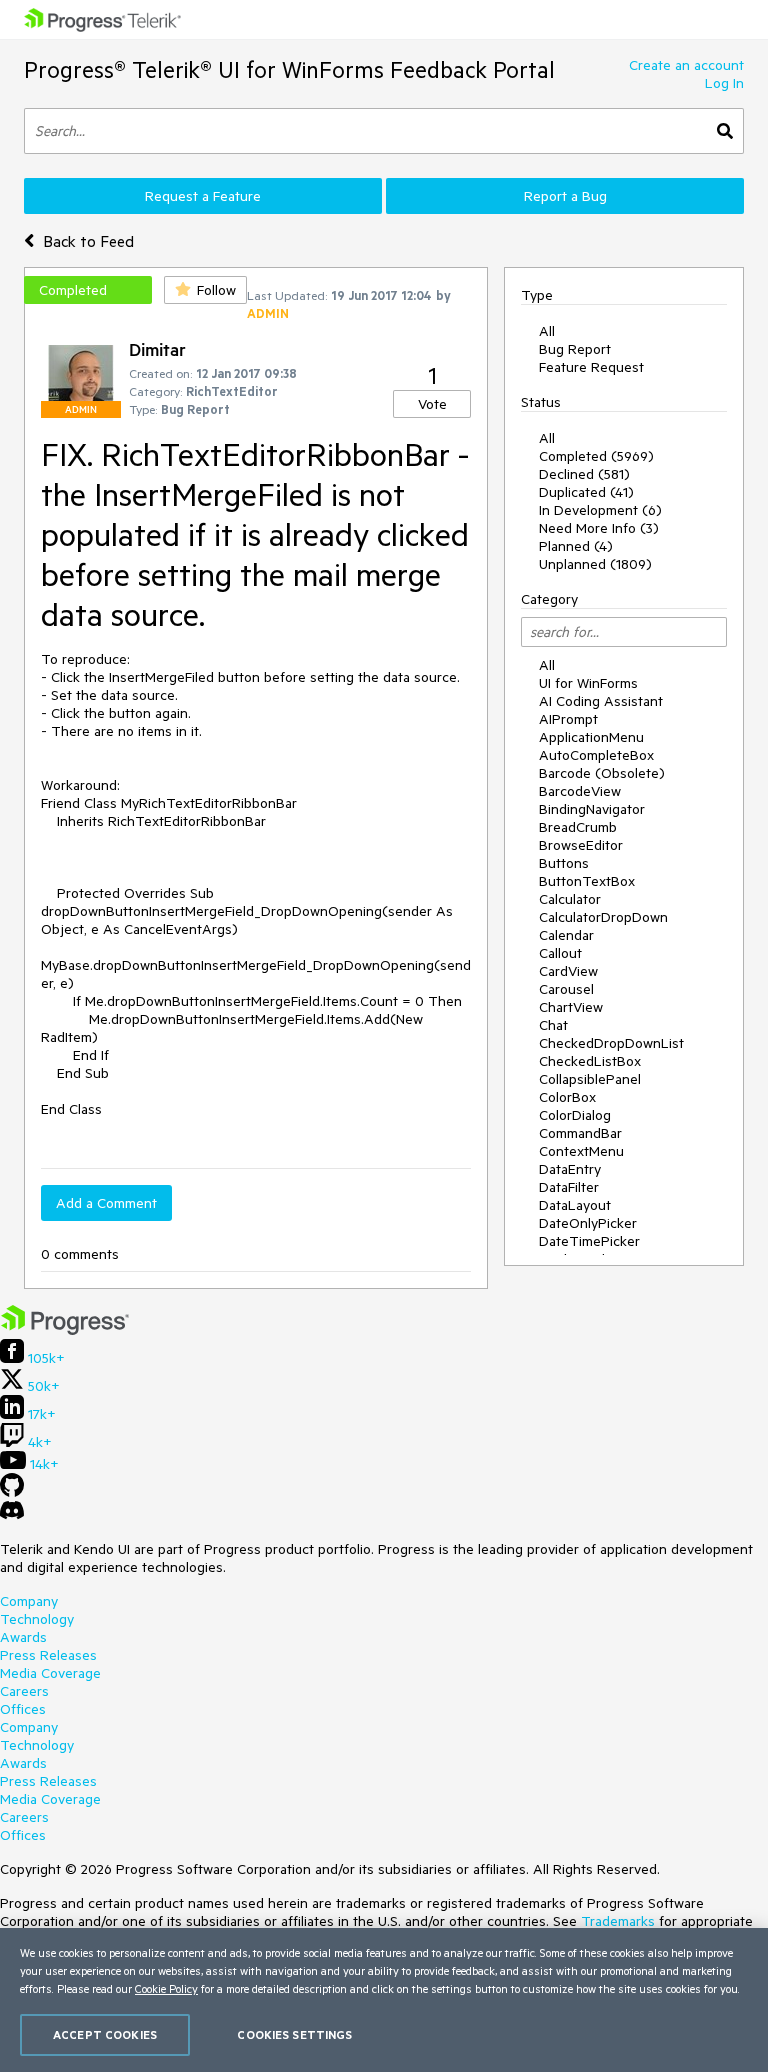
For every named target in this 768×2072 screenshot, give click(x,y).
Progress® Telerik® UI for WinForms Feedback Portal (289, 69)
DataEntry (570, 1169)
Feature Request (591, 367)
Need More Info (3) (599, 528)
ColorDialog (575, 1115)
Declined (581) (584, 474)
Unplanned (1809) (595, 564)
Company (29, 1601)
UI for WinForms (588, 683)
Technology (37, 1619)
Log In (724, 83)
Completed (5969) (596, 456)
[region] (384, 2000)
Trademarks (618, 1921)
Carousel (566, 989)
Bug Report (575, 349)
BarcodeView (580, 791)
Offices (23, 1709)
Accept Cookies (105, 2034)
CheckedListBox (590, 1061)
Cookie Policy (166, 1988)
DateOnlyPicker (588, 1223)
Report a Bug (565, 196)
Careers (24, 1691)
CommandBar (580, 1133)
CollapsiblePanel (590, 1079)
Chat (553, 1025)
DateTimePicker (589, 1241)
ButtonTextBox (587, 881)
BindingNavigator (592, 809)
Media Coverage (50, 1673)
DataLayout (575, 1205)
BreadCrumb (578, 827)
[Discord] (12, 1515)
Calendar (566, 935)
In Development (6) (600, 510)
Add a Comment (106, 1203)
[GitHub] (12, 1492)
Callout (560, 953)
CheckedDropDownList (611, 1043)
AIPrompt (568, 719)
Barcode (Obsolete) (602, 773)
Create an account (686, 65)
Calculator (570, 899)
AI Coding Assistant (601, 701)
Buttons (564, 863)
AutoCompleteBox (596, 755)
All (547, 331)
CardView (568, 971)
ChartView (571, 1007)
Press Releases (48, 1655)
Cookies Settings (294, 2034)
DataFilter (569, 1187)
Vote (432, 404)
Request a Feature (203, 196)
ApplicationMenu (591, 737)
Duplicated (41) (586, 492)
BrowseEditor (581, 845)
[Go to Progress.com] (65, 1330)
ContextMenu (581, 1151)
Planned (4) (576, 546)
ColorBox (567, 1097)
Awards (23, 1637)
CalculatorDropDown (603, 917)
